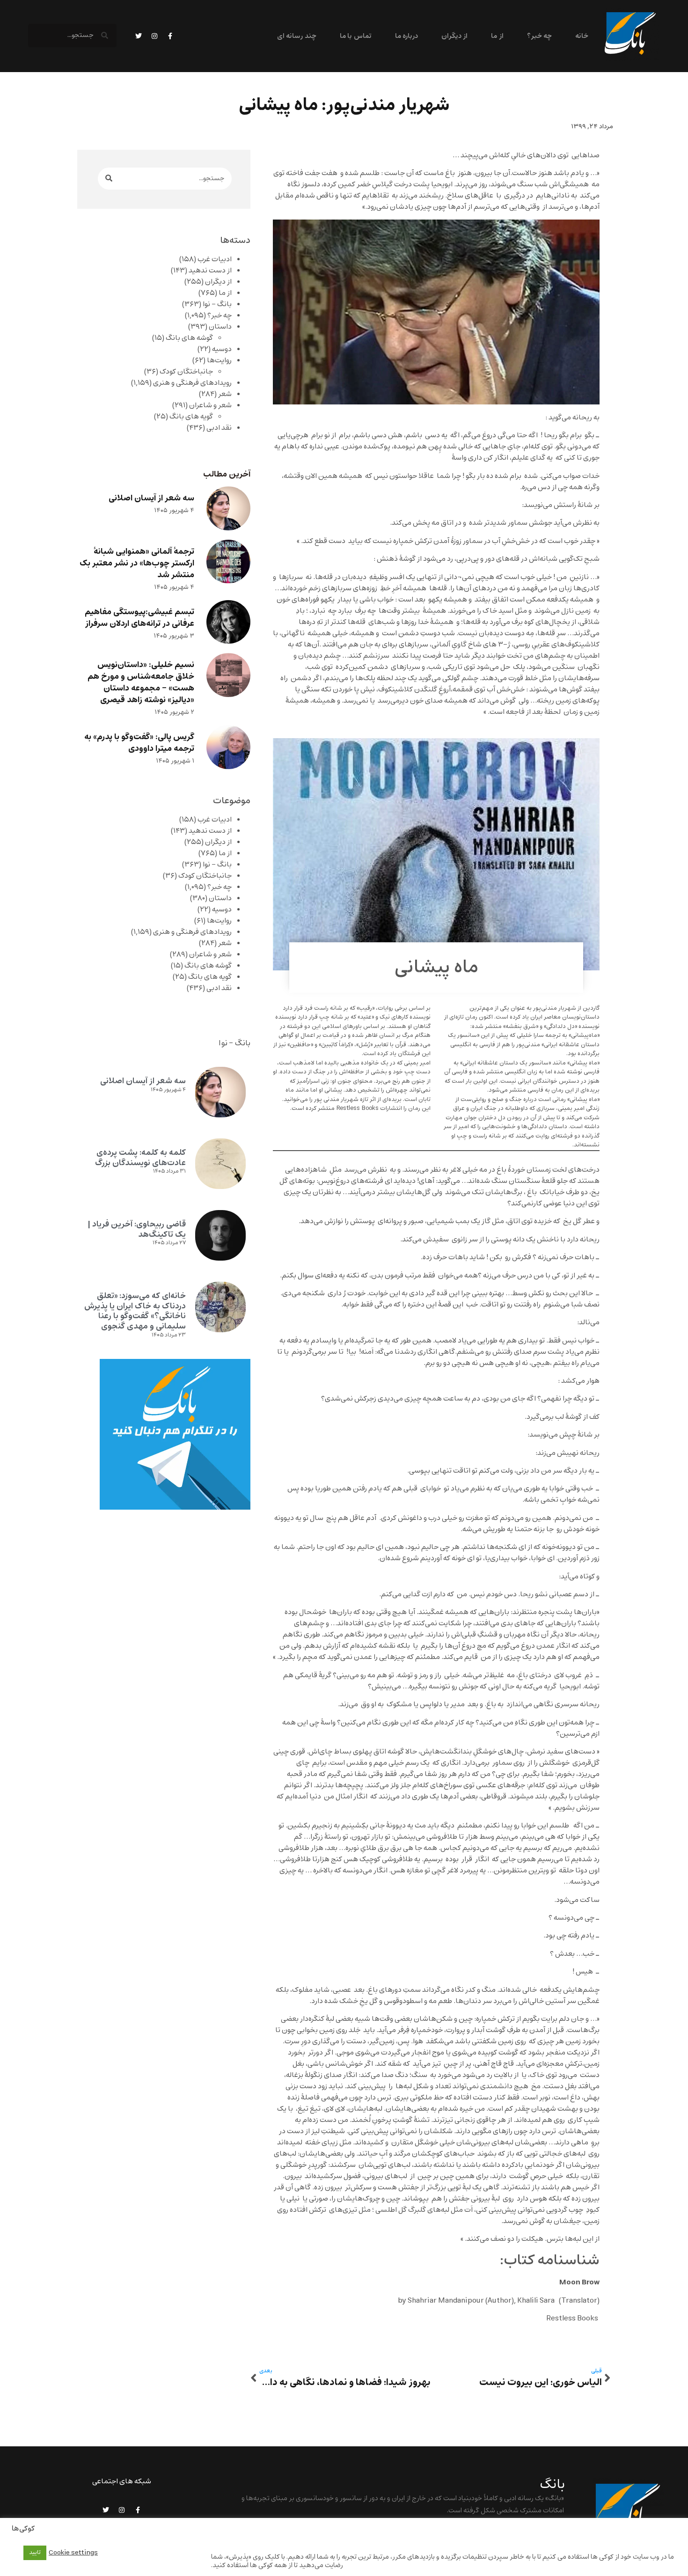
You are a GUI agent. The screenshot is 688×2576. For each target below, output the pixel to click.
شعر (225, 394)
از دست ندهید (210, 271)
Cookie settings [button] (73, 2553)
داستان (220, 327)
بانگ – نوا (217, 304)
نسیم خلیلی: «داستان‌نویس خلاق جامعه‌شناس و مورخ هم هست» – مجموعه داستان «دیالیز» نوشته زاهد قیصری (141, 683)
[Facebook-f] (170, 36)
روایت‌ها (219, 360)
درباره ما (406, 36)
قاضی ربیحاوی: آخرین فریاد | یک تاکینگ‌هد (137, 1229)
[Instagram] (154, 36)
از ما (497, 36)
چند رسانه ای (297, 36)
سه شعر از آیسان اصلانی (151, 498)
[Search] (109, 179)
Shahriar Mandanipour (446, 2301)
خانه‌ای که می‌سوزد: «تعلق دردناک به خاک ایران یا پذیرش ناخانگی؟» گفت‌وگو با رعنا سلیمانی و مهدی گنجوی (135, 1311)
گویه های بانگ (191, 417)
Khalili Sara (537, 2301)
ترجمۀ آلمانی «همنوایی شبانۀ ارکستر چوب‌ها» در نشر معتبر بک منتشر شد (137, 563)
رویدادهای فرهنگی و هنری (192, 383)
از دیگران (454, 36)
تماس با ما (356, 36)
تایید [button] (35, 2553)
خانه (582, 36)
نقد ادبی (219, 428)
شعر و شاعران (210, 405)
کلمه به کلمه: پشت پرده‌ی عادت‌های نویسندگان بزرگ (140, 1158)
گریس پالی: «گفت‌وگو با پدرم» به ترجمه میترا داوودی (139, 743)
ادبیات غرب (215, 259)
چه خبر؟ (539, 36)
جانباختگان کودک (186, 372)
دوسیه (222, 349)
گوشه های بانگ (189, 338)
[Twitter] (139, 36)
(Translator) (579, 2301)
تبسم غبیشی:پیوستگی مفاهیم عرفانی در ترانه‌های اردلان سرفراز (139, 618)
